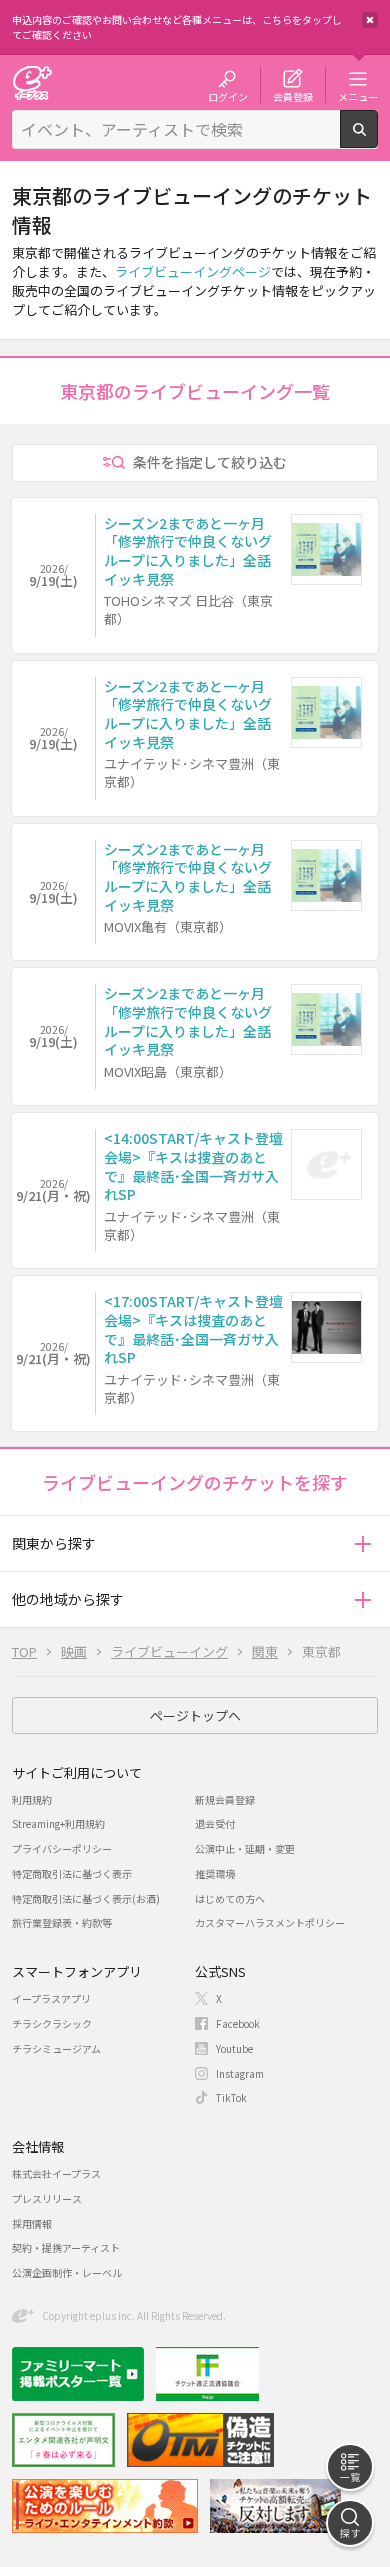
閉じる (370, 20)
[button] (362, 1543)
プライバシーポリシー (62, 1848)
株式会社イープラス (56, 2173)
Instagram (240, 2073)
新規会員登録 (225, 1799)
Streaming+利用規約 (58, 1823)
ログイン (228, 96)
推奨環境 (215, 1873)
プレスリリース (47, 2198)
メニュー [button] (358, 96)
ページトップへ (195, 1715)
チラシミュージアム (56, 2048)
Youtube (234, 2048)
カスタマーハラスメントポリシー (270, 1922)
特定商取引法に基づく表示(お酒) (86, 1898)
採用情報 (32, 2223)
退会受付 (215, 1823)
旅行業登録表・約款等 (62, 1922)
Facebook (238, 2023)
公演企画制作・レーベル (67, 2272)
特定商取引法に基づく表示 (72, 1873)
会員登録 (293, 96)
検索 (377, 140)
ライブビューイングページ (193, 271)
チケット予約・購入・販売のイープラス (32, 82)
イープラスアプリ (51, 1998)
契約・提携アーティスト (66, 2247)
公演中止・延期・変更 (245, 1848)
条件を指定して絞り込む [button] (210, 462)
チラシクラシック (52, 2023)
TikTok (231, 2097)
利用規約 (32, 1799)
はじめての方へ (230, 1898)
